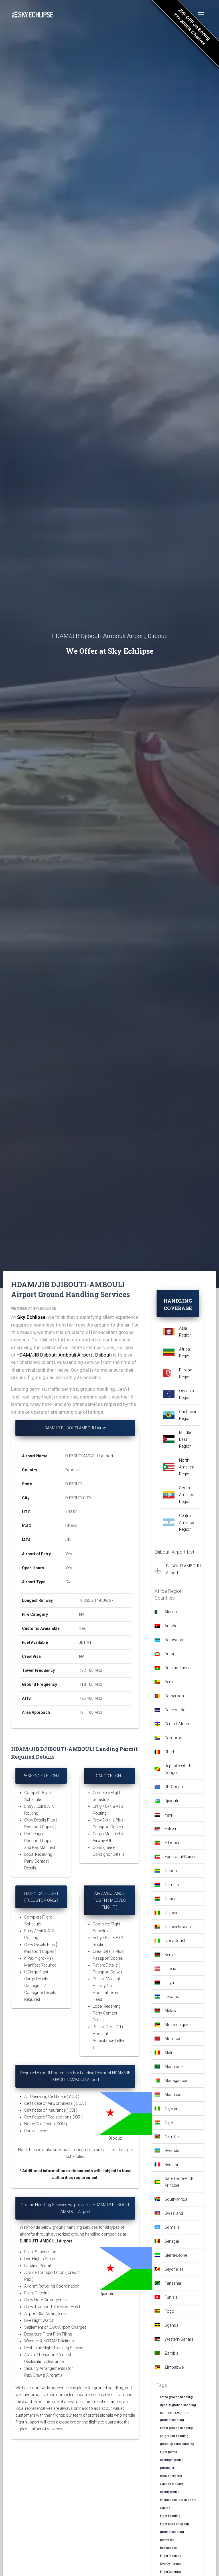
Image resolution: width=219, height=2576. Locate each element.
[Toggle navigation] (201, 14)
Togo (169, 2311)
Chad (169, 1752)
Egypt (170, 1815)
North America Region (187, 1467)
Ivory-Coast (175, 1941)
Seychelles (174, 2269)
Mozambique (176, 2025)
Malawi (171, 2011)
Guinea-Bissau (178, 1927)
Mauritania (174, 2067)
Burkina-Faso (177, 1668)
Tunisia (171, 2297)
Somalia (172, 2227)
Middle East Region (185, 1439)
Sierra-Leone (176, 2255)
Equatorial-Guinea (181, 1857)
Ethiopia (172, 1843)
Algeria (171, 1612)
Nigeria (171, 2108)
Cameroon (174, 1696)
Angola (171, 1626)
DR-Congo (174, 1787)
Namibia (172, 2136)
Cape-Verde (175, 1710)
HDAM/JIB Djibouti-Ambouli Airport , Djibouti (64, 1355)
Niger (169, 2122)
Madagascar (176, 2081)
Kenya (170, 1955)
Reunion (172, 2164)
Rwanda (172, 2150)
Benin (170, 1682)
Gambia (172, 1885)
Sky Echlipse (31, 1317)
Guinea (171, 1913)
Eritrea (170, 1829)
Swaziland (174, 2213)
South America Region (187, 1495)
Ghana (171, 1899)
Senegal (172, 2241)
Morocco (173, 2039)
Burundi (172, 1654)
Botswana (174, 1640)
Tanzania (173, 2283)
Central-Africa (177, 1724)
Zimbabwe (174, 2367)
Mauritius (173, 2094)
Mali (168, 2053)
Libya (169, 1983)
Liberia (170, 1969)
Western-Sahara (179, 2339)
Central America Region (187, 1522)
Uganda (172, 2325)
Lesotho (172, 1997)
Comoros (173, 1738)
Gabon (171, 1871)
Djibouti (171, 1801)
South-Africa (176, 2199)
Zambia (172, 2353)
